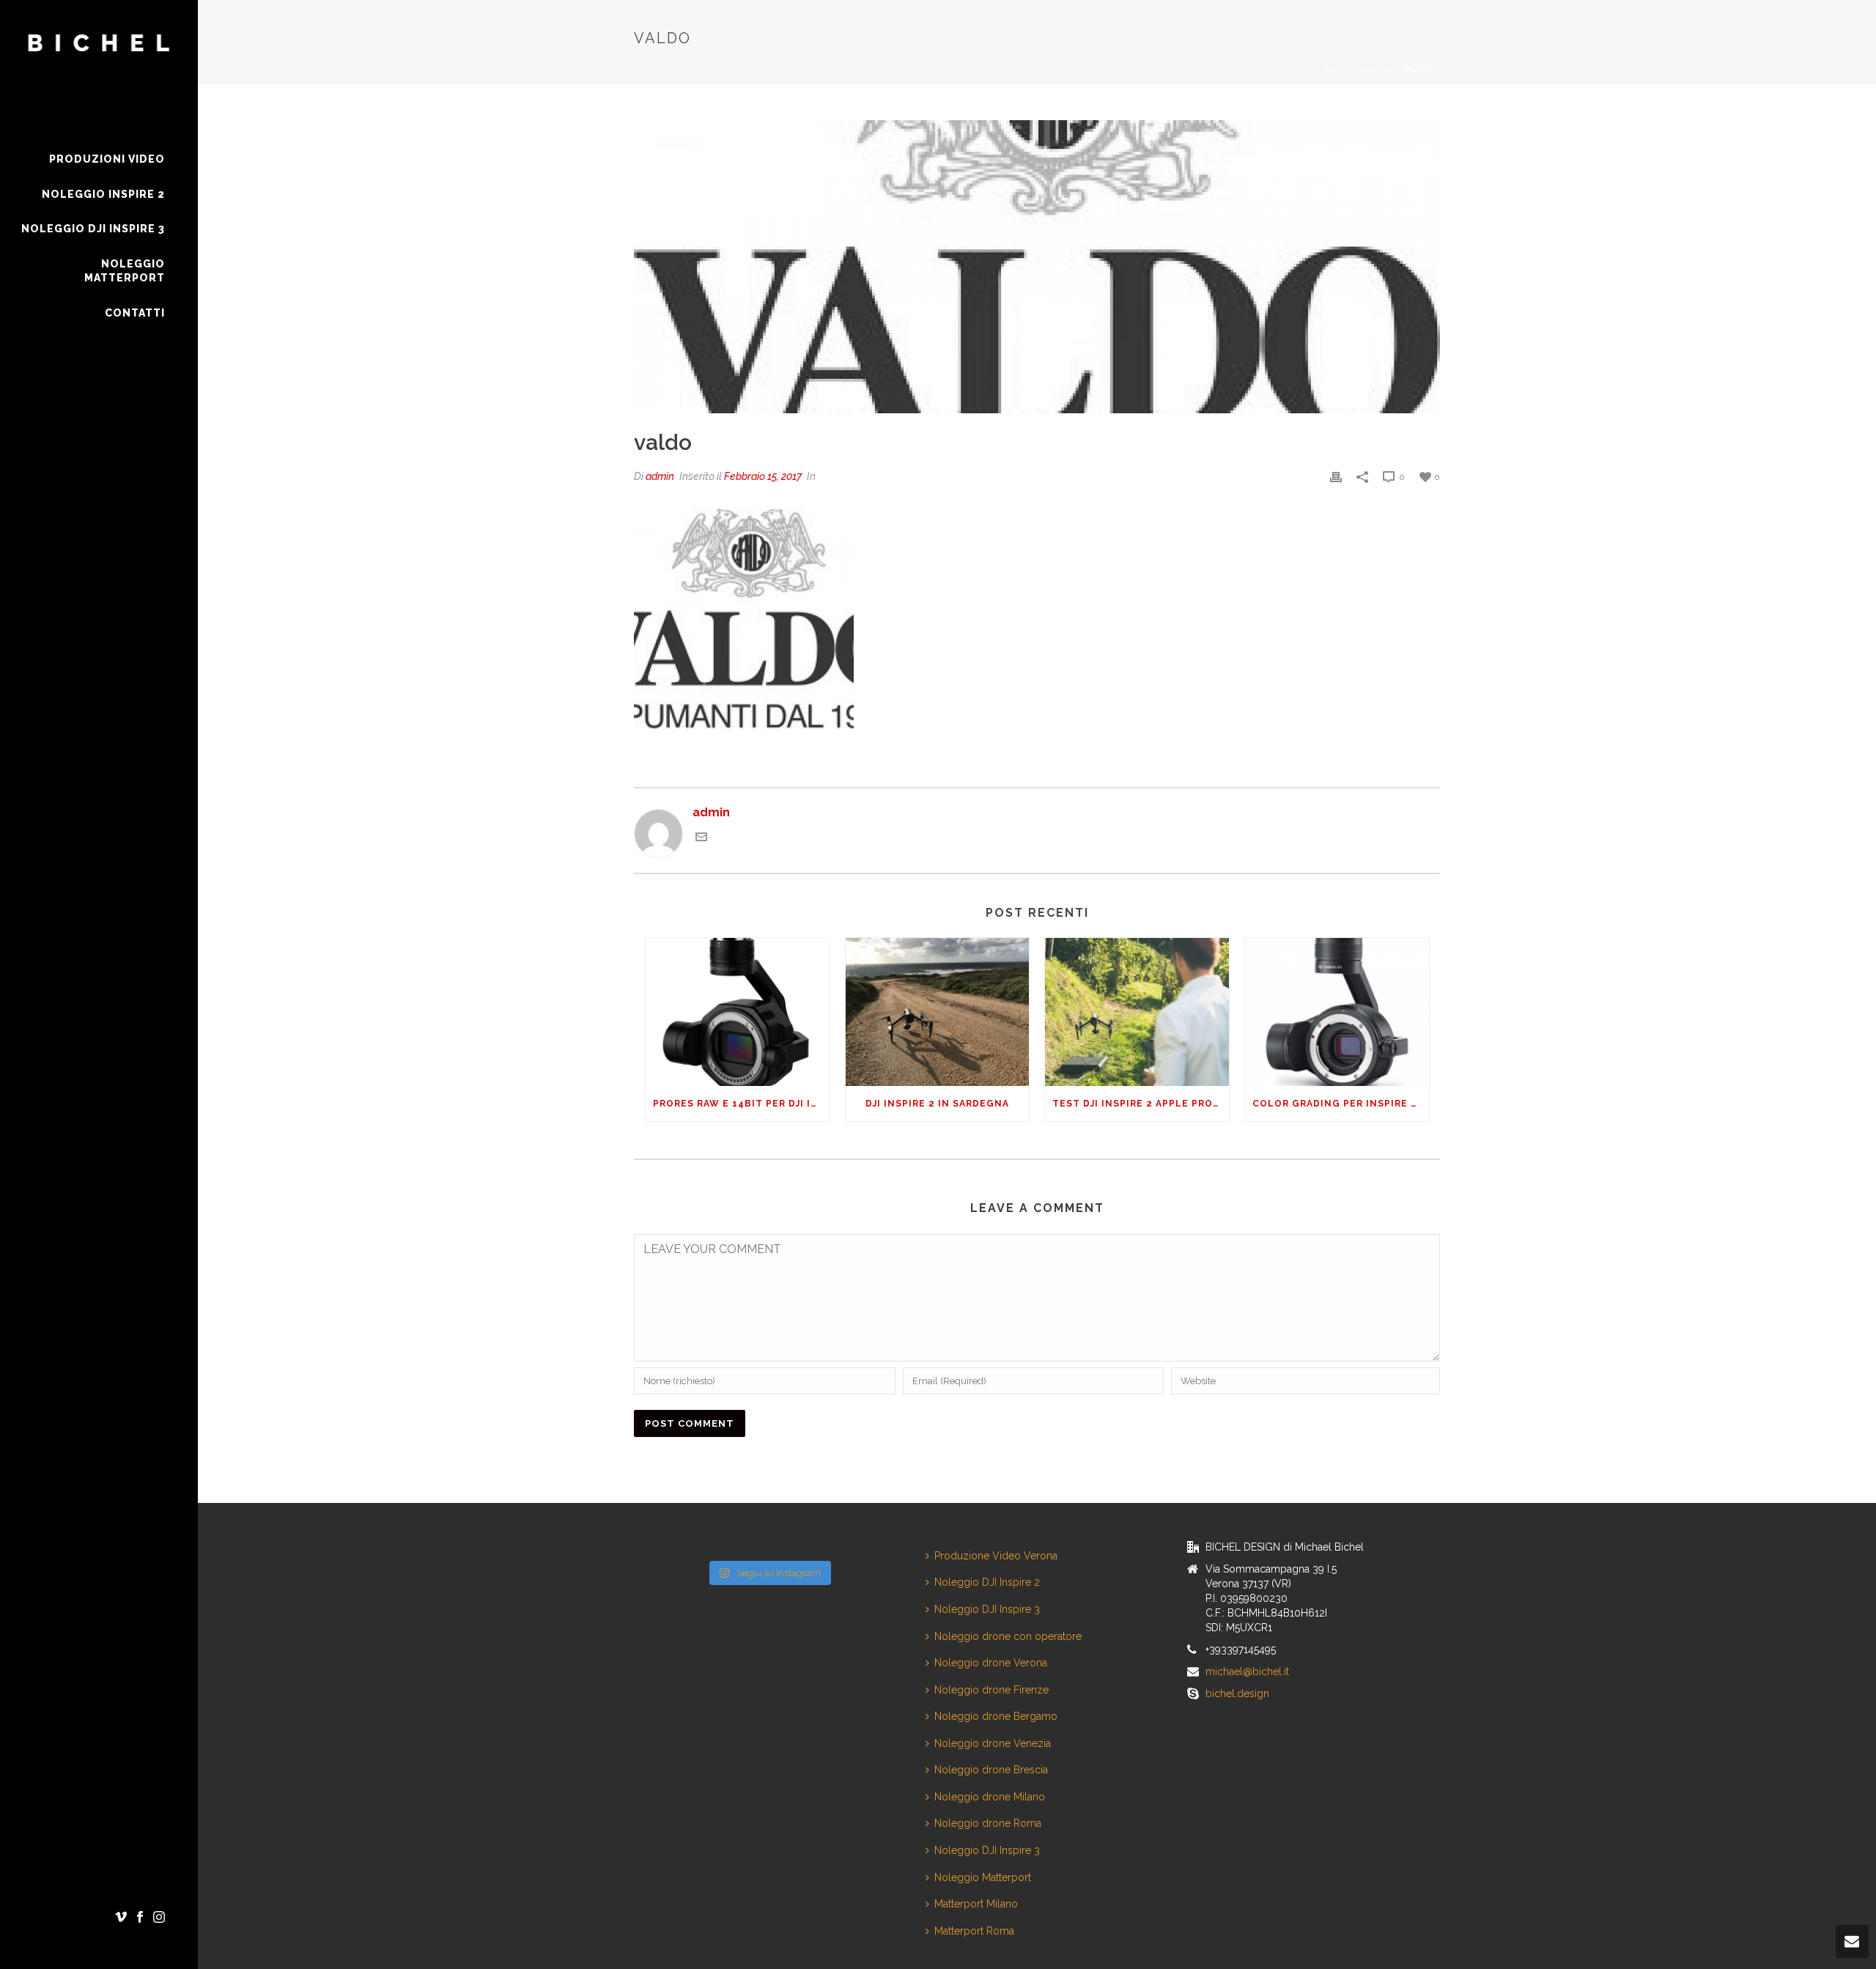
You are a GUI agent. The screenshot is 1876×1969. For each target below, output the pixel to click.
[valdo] (1037, 267)
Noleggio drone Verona (991, 1663)
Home (1337, 69)
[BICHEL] (99, 71)
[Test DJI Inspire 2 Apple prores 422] (1137, 1012)
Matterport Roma (974, 1931)
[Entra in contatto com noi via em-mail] (701, 839)
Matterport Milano (976, 1904)
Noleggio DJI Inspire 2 (987, 1582)
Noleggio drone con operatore (1008, 1636)
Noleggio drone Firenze (991, 1690)
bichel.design (1237, 1693)
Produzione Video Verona (996, 1556)
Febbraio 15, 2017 (763, 476)
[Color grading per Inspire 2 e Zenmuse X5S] (1337, 1012)
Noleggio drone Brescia (991, 1770)
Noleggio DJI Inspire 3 (987, 1609)
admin (660, 476)
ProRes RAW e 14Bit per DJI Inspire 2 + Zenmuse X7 (741, 1104)
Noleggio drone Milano (990, 1797)
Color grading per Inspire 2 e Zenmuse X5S (1341, 1104)
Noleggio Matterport (983, 1877)
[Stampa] (1336, 477)
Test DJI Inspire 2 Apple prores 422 (1141, 1104)
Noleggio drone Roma (988, 1823)
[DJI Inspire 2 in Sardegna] (938, 1012)
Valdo (1376, 69)
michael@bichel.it (1247, 1671)
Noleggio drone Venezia (993, 1743)
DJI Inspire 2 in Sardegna (937, 1104)
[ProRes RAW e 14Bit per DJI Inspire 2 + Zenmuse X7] (738, 1012)
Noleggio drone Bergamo (996, 1716)
